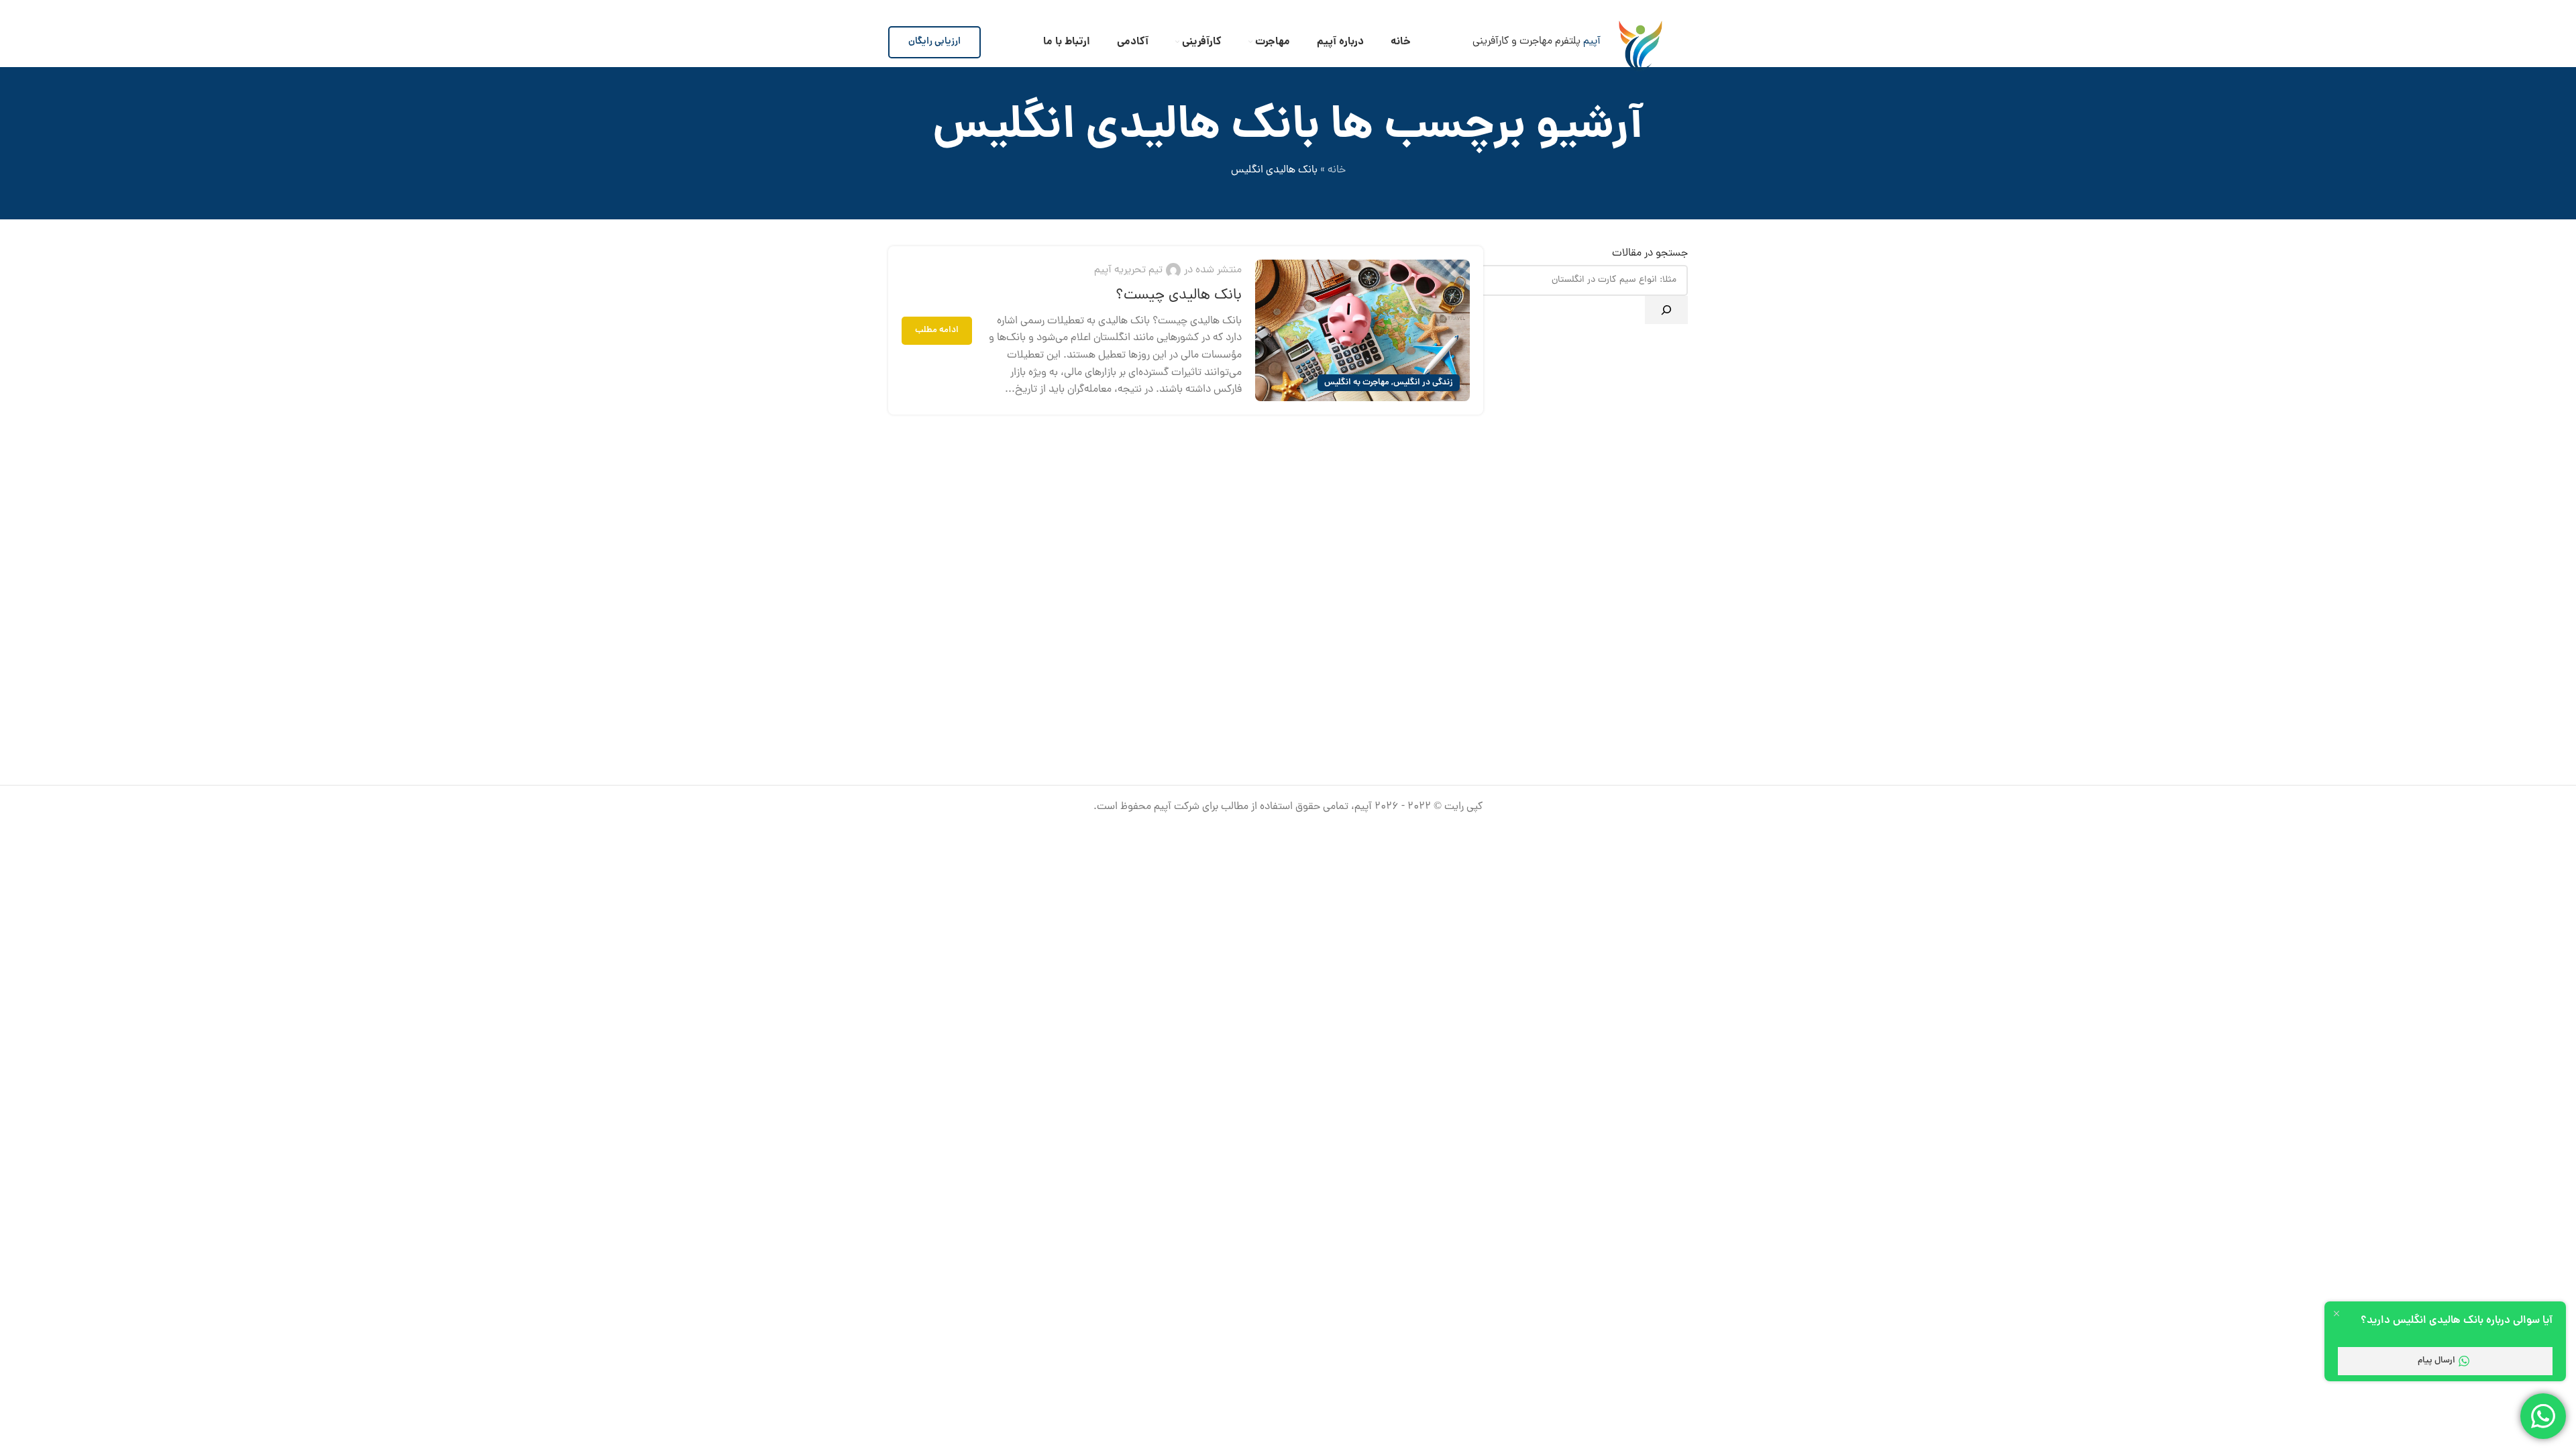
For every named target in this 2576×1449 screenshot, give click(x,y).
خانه (1337, 170)
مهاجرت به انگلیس (1357, 383)
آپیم (1592, 42)
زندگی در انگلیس (1423, 383)
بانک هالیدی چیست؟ (1179, 296)
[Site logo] (1641, 42)
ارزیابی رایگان (934, 42)
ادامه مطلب (937, 330)
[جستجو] (1666, 310)
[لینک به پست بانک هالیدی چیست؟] (1362, 330)
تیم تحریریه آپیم (1128, 270)
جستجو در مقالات (1650, 254)
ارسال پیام (2436, 1361)
